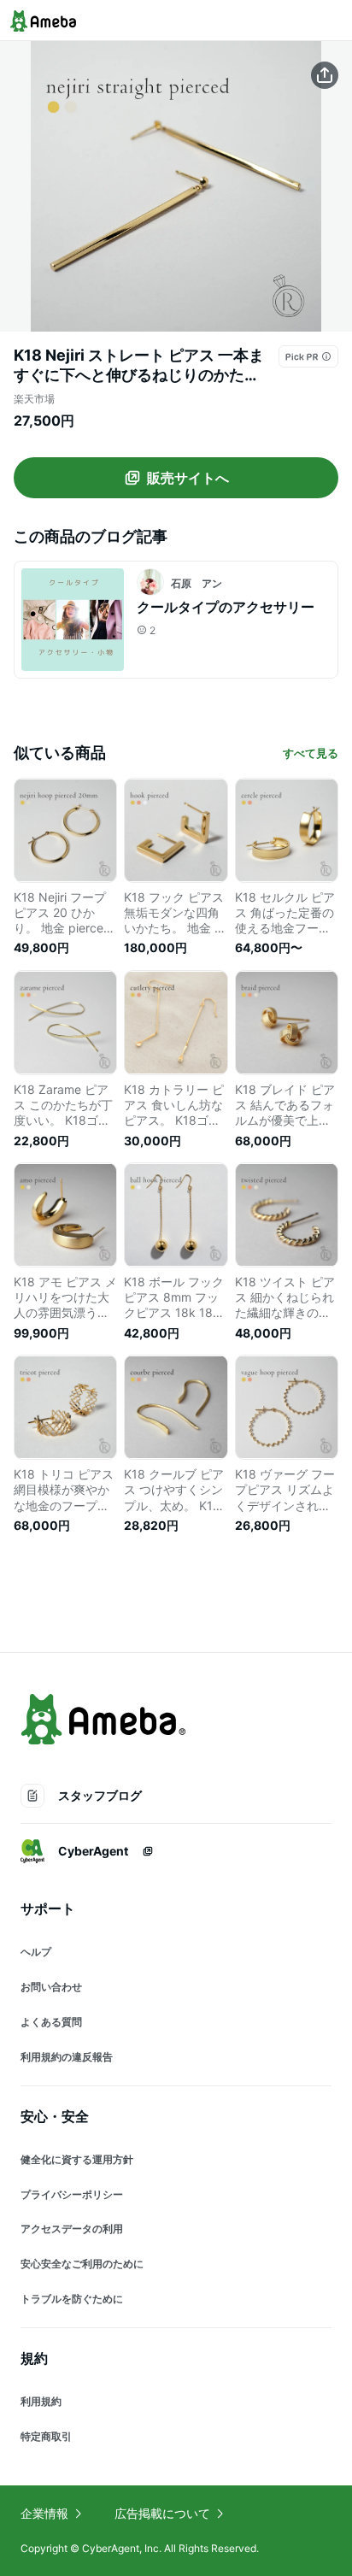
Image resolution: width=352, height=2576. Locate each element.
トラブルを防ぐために (72, 2299)
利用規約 (41, 2401)
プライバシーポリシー (72, 2194)
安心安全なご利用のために (82, 2264)
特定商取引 (46, 2436)
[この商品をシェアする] (325, 75)
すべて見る (311, 753)
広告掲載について (162, 2513)
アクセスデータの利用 (72, 2229)
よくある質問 (51, 2022)
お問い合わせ (51, 1987)
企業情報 (44, 2513)
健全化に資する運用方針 (77, 2159)
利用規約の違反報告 (67, 2057)
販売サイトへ (188, 478)
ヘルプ (36, 1952)
